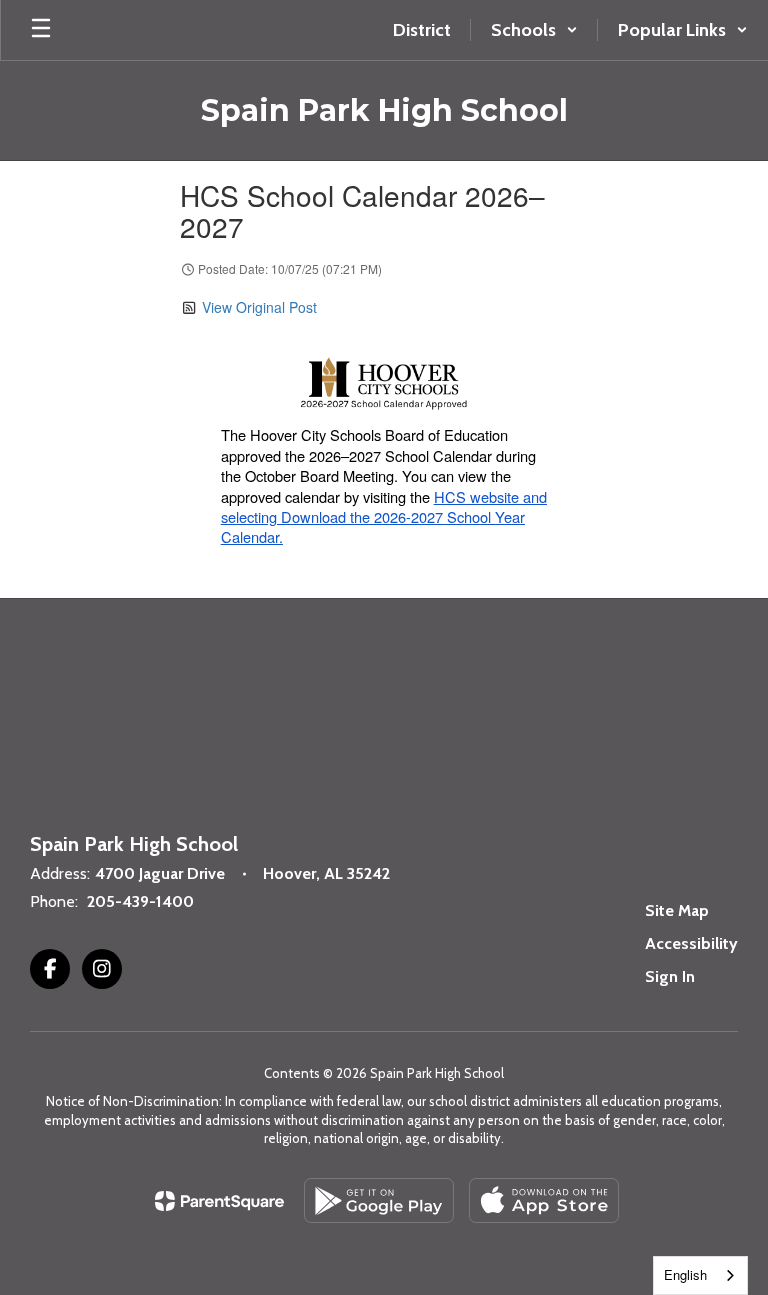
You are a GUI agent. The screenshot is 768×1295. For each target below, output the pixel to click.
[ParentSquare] (219, 1201)
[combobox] (700, 1275)
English (685, 1274)
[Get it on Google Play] (379, 1200)
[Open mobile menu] (41, 30)
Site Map (677, 910)
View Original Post (259, 307)
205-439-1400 (140, 901)
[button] (534, 30)
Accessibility (691, 943)
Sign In (670, 976)
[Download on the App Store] (544, 1200)
